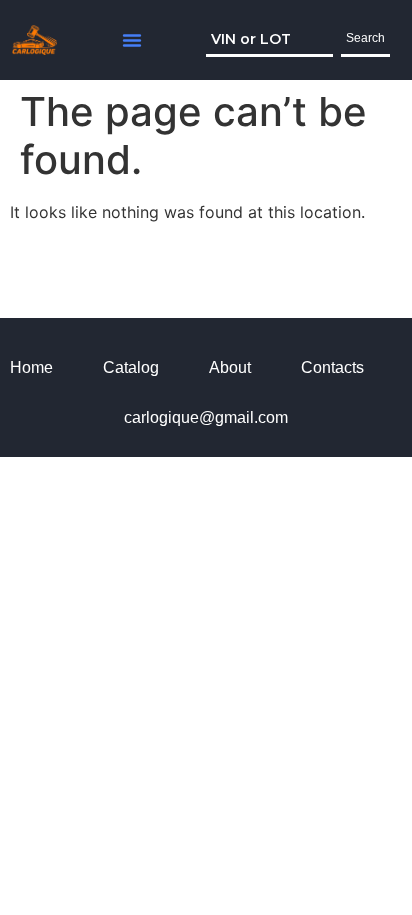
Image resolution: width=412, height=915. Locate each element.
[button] (132, 40)
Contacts (332, 367)
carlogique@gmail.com (206, 417)
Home (31, 367)
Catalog (131, 367)
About (230, 367)
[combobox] (269, 40)
